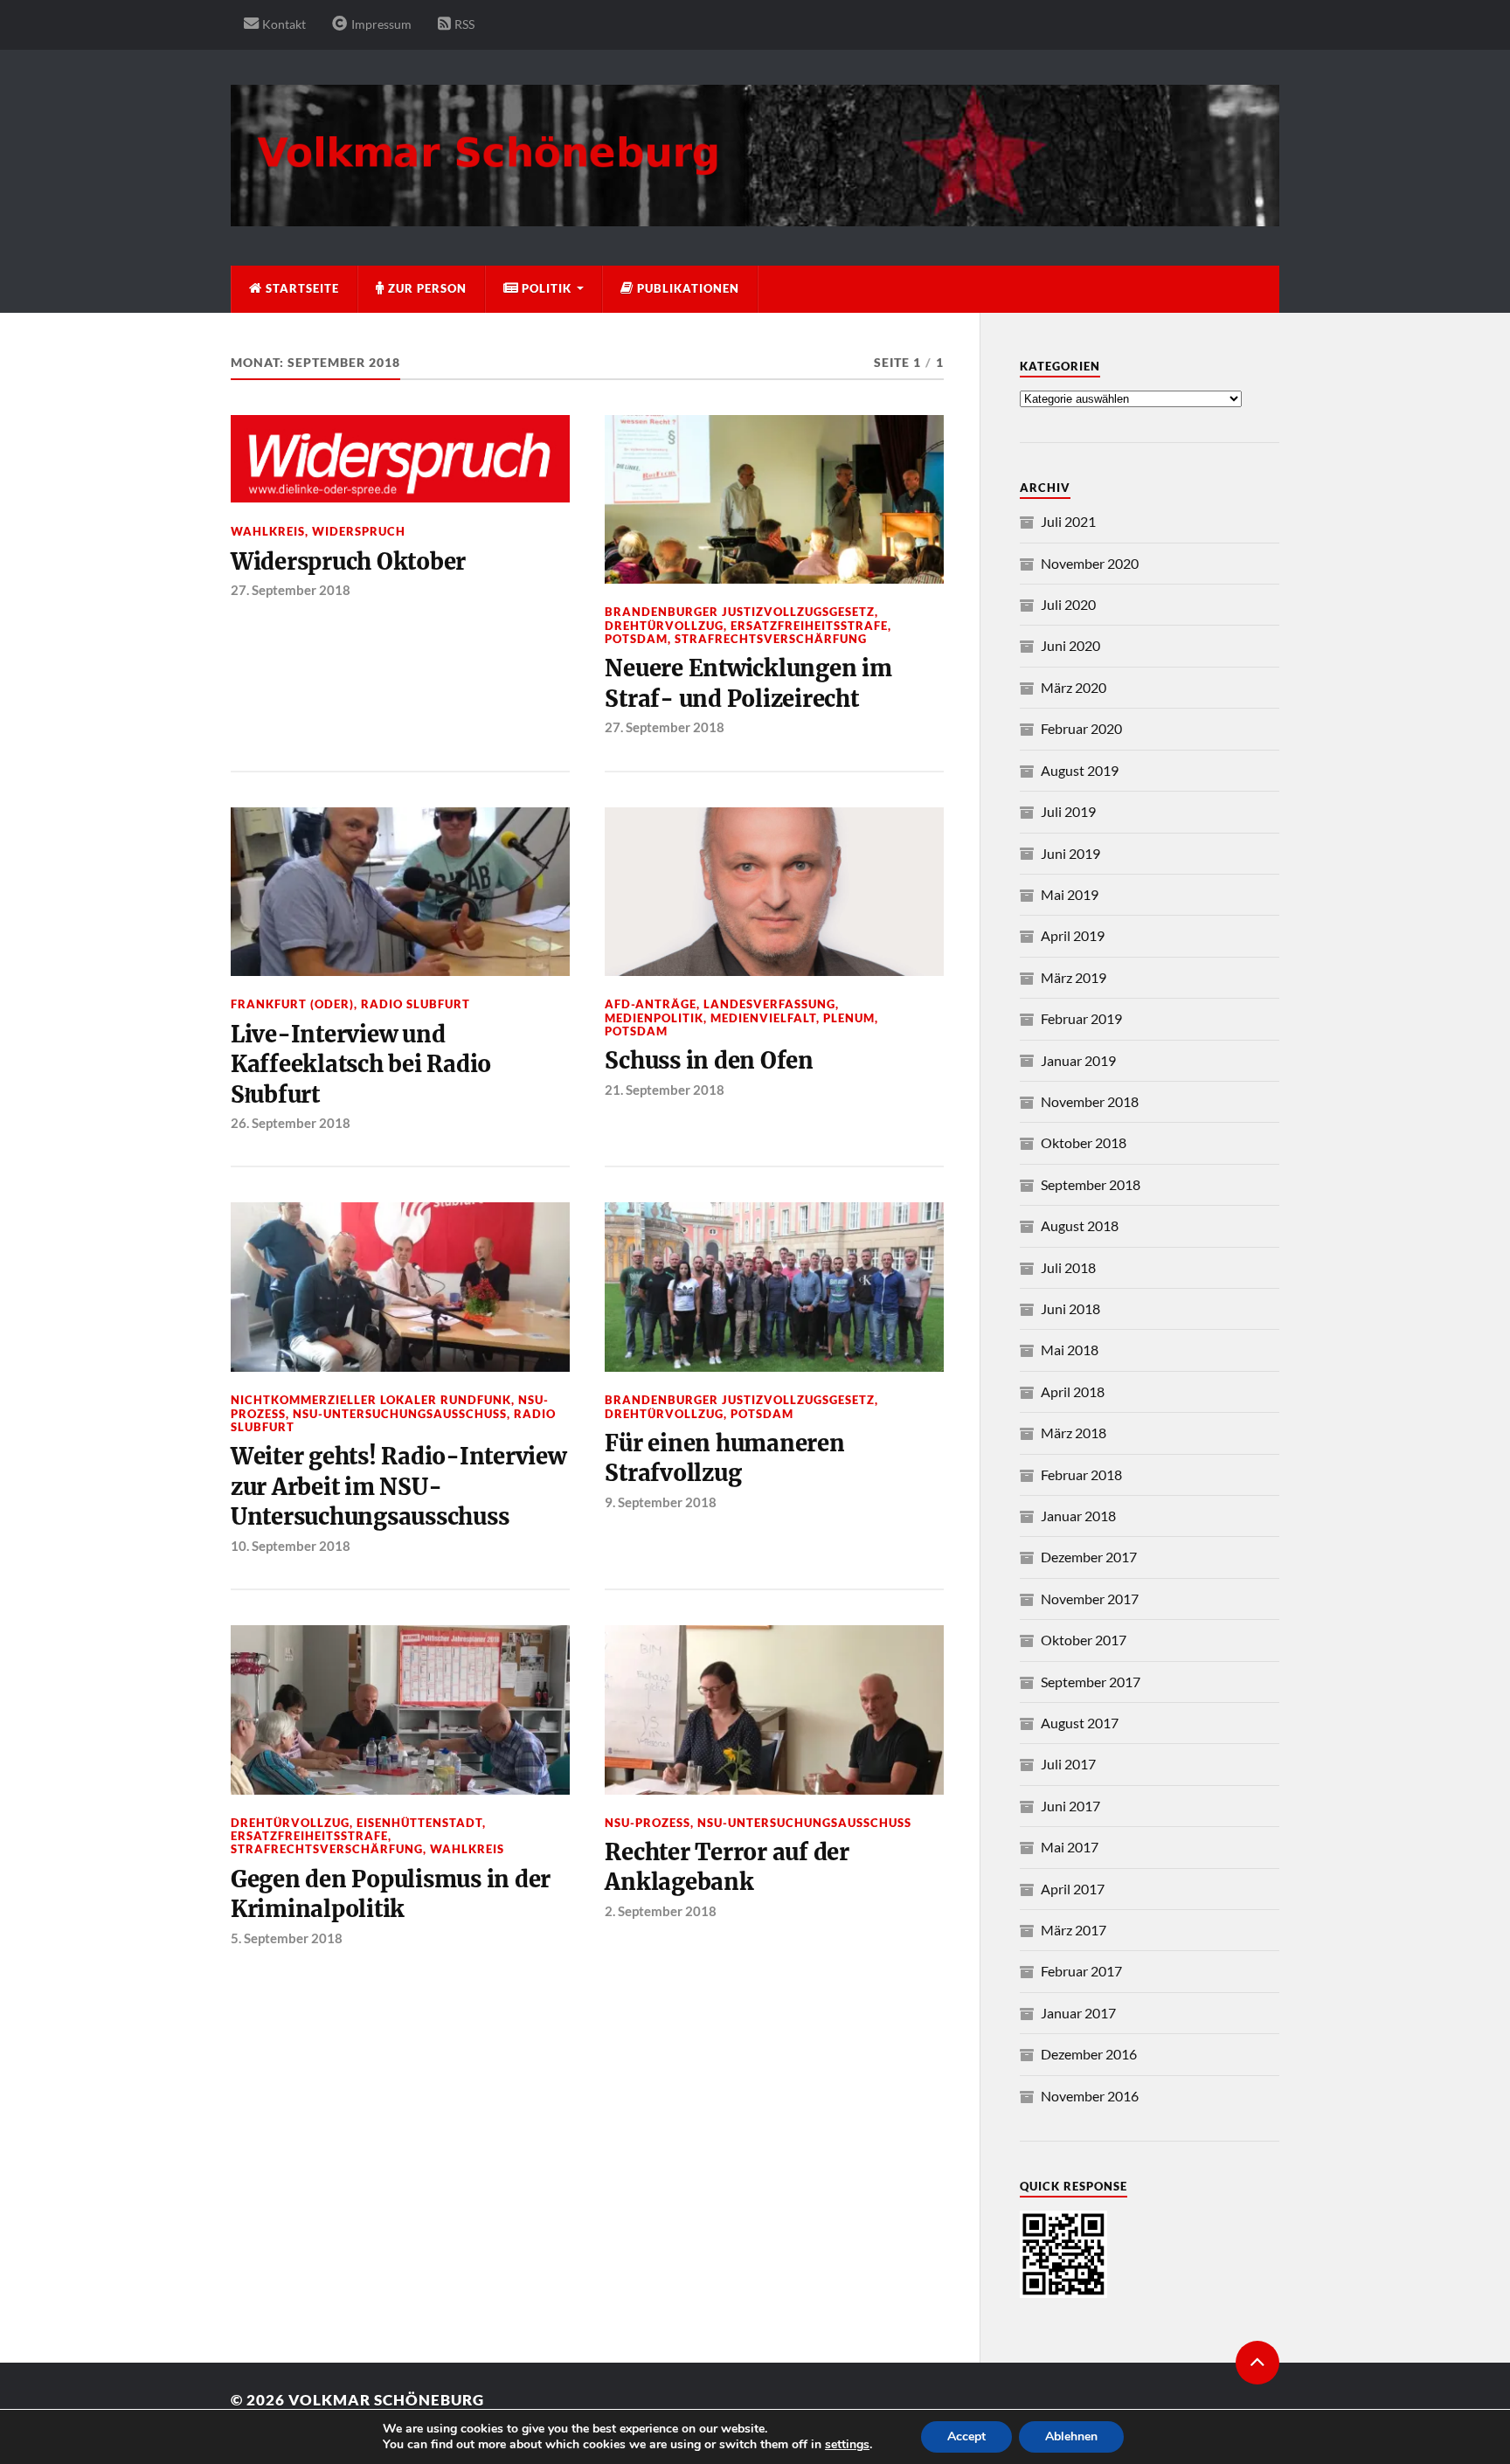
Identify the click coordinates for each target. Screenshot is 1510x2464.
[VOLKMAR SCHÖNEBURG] (755, 218)
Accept (966, 2436)
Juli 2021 (1068, 521)
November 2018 (1090, 1101)
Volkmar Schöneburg (386, 2400)
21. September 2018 (665, 1090)
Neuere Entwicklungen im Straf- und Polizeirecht (748, 683)
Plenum (849, 1018)
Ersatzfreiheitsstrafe (809, 626)
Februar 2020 (1081, 728)
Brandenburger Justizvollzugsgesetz (740, 612)
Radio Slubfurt (416, 1004)
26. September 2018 (291, 1123)
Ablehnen (1071, 2436)
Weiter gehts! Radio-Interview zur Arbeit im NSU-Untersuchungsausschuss (398, 1487)
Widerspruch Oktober (348, 562)
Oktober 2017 (1084, 1640)
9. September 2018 (661, 1502)
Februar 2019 (1081, 1018)
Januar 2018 (1078, 1516)
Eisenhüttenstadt (419, 1823)
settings (847, 2445)
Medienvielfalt (763, 1018)
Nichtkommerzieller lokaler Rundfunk (371, 1400)
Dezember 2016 (1089, 2054)
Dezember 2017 (1089, 1557)
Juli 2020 (1068, 604)
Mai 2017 (1070, 1847)
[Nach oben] (1257, 2363)
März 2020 (1074, 687)
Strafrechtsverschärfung (771, 639)
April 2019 (1073, 935)
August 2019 (1080, 770)
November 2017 (1090, 1599)
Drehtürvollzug (664, 626)
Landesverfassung (769, 1004)
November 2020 (1090, 563)
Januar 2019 (1078, 1060)
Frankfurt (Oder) (292, 1004)
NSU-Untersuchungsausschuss (400, 1414)
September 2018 (1091, 1184)
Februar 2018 (1081, 1474)
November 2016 (1090, 2096)
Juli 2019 (1068, 811)
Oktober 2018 (1084, 1142)
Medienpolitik (654, 1018)
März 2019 (1074, 977)
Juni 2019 (1070, 853)
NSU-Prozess (648, 1823)
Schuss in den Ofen (709, 1061)
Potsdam (636, 639)
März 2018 (1074, 1433)
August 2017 (1080, 1723)
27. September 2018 (291, 590)
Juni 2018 (1070, 1308)
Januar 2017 (1078, 2013)
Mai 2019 (1070, 894)
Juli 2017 (1068, 1764)
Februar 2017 (1081, 1971)
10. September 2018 (291, 1546)
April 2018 (1073, 1391)
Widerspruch (359, 531)
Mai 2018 (1070, 1350)
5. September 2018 (287, 1938)
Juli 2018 (1068, 1267)
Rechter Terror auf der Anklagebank (727, 1867)
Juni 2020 (1070, 645)
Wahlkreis (268, 531)
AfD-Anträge (651, 1004)
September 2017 (1091, 1682)
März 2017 (1074, 1930)
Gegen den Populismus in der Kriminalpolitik (391, 1894)
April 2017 (1073, 1889)
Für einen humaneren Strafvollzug (724, 1458)
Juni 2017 (1070, 1806)
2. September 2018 (661, 1911)
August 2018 (1080, 1225)
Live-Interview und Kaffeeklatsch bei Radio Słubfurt (361, 1065)
